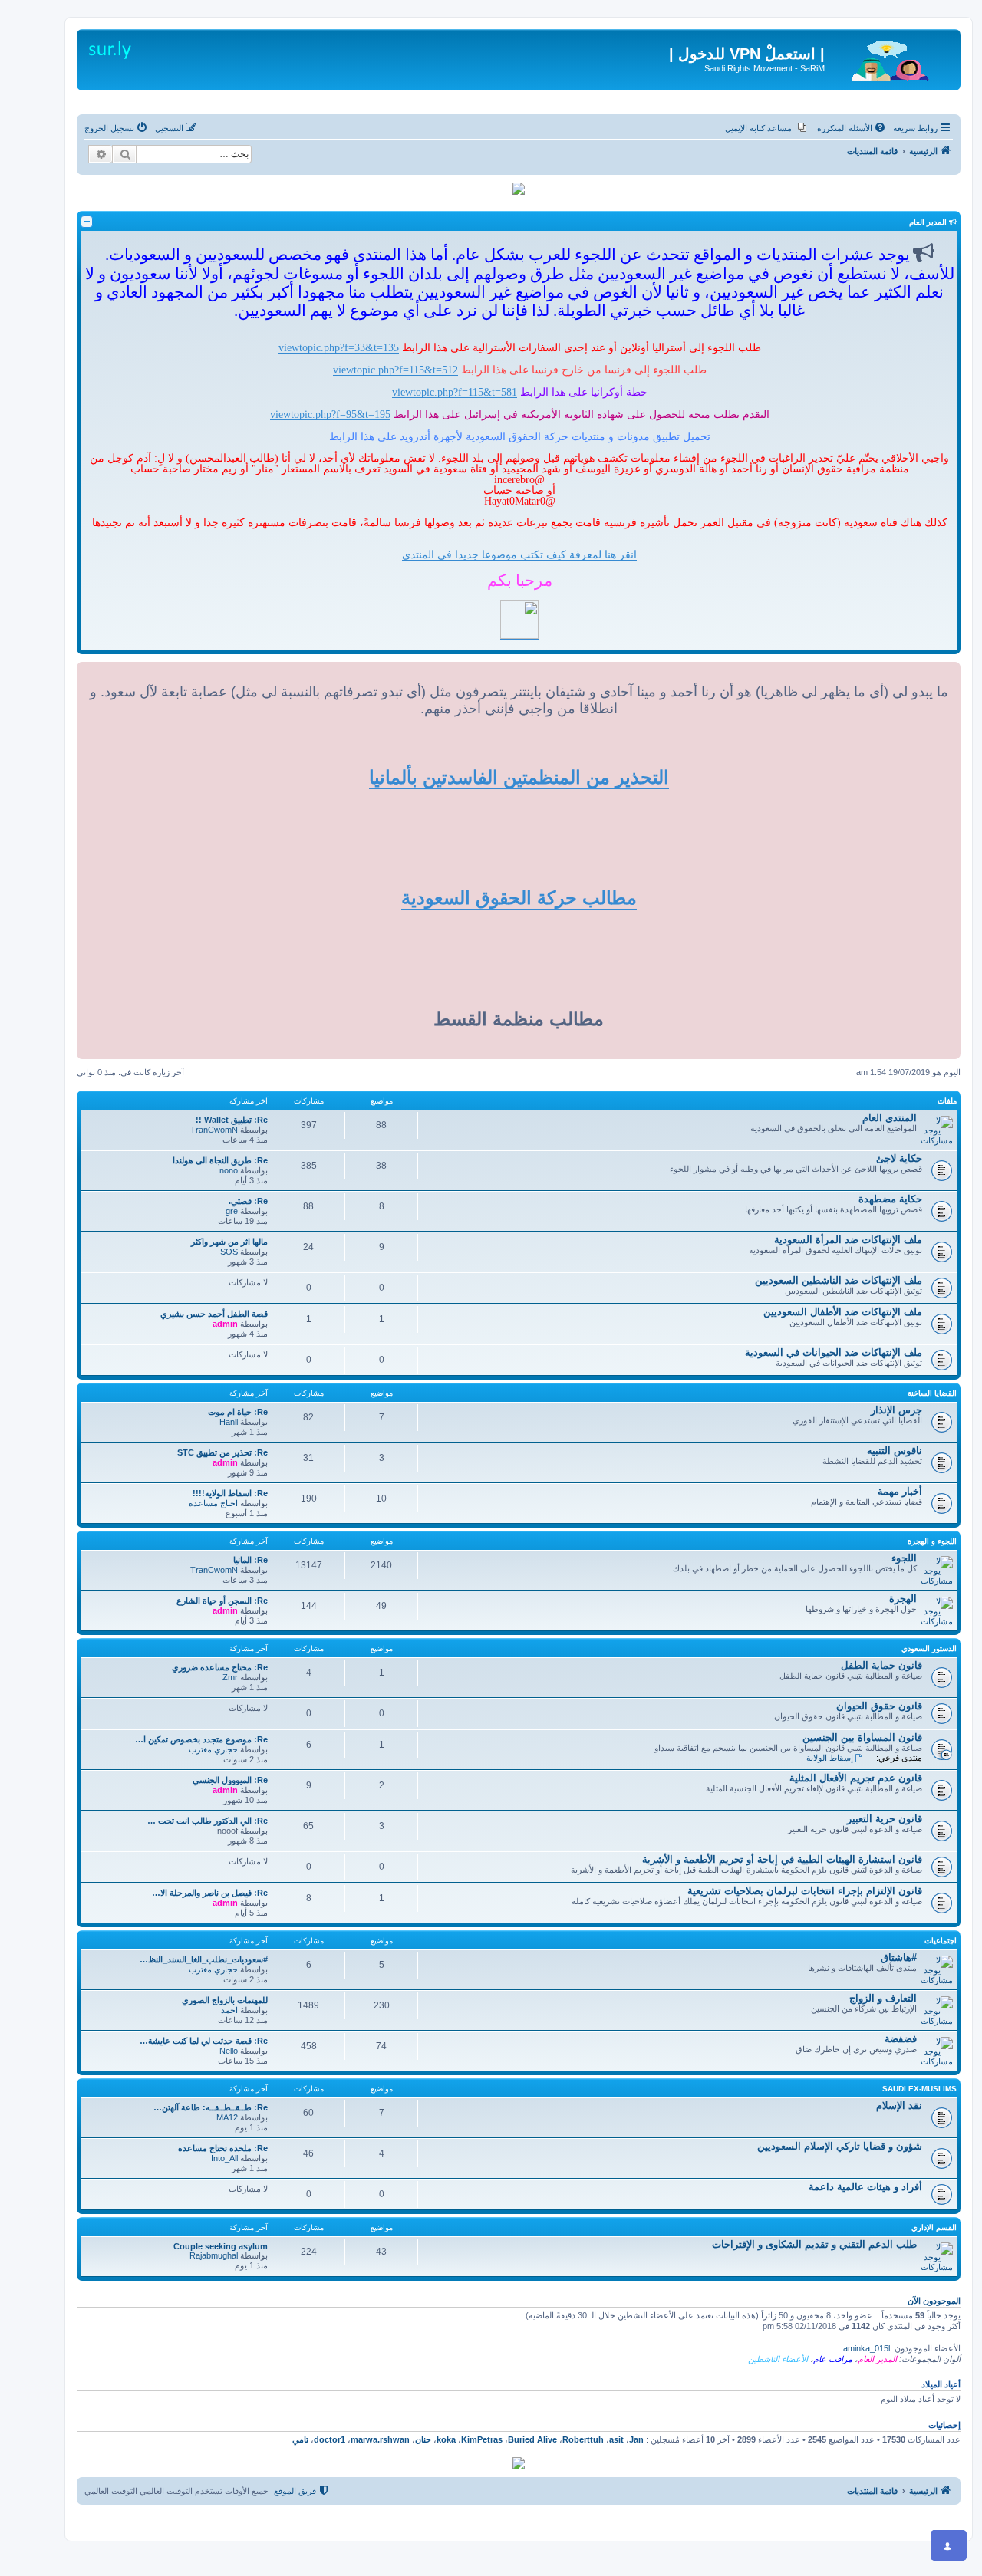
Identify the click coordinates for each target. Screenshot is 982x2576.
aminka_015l (867, 2348)
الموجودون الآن (934, 2301)
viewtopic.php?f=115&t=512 (395, 370)
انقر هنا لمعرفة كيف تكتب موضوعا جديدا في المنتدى (519, 554)
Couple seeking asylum (221, 2246)
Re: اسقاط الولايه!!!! (230, 1493)
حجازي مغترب (213, 1749)
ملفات (947, 1101)
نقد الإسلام (899, 2106)
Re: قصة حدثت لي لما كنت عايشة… (204, 2041)
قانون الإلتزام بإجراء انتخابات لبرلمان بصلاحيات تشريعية (805, 1891)
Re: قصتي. (248, 1201)
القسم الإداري (934, 2227)
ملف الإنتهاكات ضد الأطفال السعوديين (843, 1312)
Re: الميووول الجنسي (230, 1780)
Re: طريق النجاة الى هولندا (220, 1160)
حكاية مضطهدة (890, 1199)
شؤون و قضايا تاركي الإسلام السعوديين (840, 2146)
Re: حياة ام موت (238, 1412)
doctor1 (330, 2439)
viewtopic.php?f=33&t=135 (339, 347)
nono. (227, 1170)
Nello (229, 2051)
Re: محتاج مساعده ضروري (220, 1667)
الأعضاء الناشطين (778, 2359)
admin (225, 1324)
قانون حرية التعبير (885, 1819)
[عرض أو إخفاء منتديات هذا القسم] (87, 222)
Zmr (230, 1677)
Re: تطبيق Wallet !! (232, 1120)
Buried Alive (532, 2439)
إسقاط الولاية (830, 1758)
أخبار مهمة (900, 1491)
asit (616, 2439)
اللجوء (904, 1558)
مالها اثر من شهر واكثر (229, 1242)
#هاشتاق (899, 1957)
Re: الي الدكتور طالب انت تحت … (208, 1821)
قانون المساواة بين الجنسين (862, 1737)
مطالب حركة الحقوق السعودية (519, 898)
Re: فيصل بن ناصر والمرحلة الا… (210, 1893)
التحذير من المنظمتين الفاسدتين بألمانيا (519, 777)
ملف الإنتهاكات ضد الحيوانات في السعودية (834, 1352)
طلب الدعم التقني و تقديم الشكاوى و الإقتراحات (814, 2244)
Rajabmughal (214, 2255)
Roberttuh (583, 2439)
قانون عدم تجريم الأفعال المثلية (856, 1778)
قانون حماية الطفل (881, 1665)
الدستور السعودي (929, 1648)
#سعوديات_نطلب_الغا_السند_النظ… (204, 1959)
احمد (229, 2010)
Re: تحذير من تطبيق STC (222, 1452)
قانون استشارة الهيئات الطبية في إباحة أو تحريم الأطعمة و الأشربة (782, 1859)
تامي (300, 2439)
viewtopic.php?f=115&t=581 (455, 392)
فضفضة (901, 2039)
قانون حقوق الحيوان (879, 1706)
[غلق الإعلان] (938, 34)
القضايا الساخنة (932, 1393)
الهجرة (903, 1599)
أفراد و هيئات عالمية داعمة (865, 2187)
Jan (636, 2439)
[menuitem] (852, 128)
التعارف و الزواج (883, 1998)
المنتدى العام (890, 1118)
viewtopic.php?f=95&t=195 (330, 414)
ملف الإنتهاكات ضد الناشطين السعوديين (839, 1280)
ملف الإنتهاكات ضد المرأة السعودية (848, 1240)
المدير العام (877, 2359)
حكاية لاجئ (899, 1158)
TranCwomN (214, 1130)
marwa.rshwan (380, 2439)
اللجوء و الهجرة (932, 1541)
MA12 (227, 2117)
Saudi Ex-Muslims (919, 2089)
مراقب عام (833, 2359)
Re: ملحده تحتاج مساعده (223, 2148)
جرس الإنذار (896, 1410)
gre (232, 1211)
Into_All (224, 2158)
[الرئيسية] (891, 58)
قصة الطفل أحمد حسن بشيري (214, 1314)
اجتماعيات (941, 1941)
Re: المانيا (250, 1560)
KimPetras (482, 2439)
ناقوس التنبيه (895, 1451)
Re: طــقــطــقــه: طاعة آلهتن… (211, 2107)
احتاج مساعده (213, 1503)
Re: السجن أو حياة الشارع (222, 1601)
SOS (229, 1252)
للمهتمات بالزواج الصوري (225, 2000)
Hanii (229, 1422)
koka (446, 2439)
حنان (423, 2439)
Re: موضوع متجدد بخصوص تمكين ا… (201, 1739)
